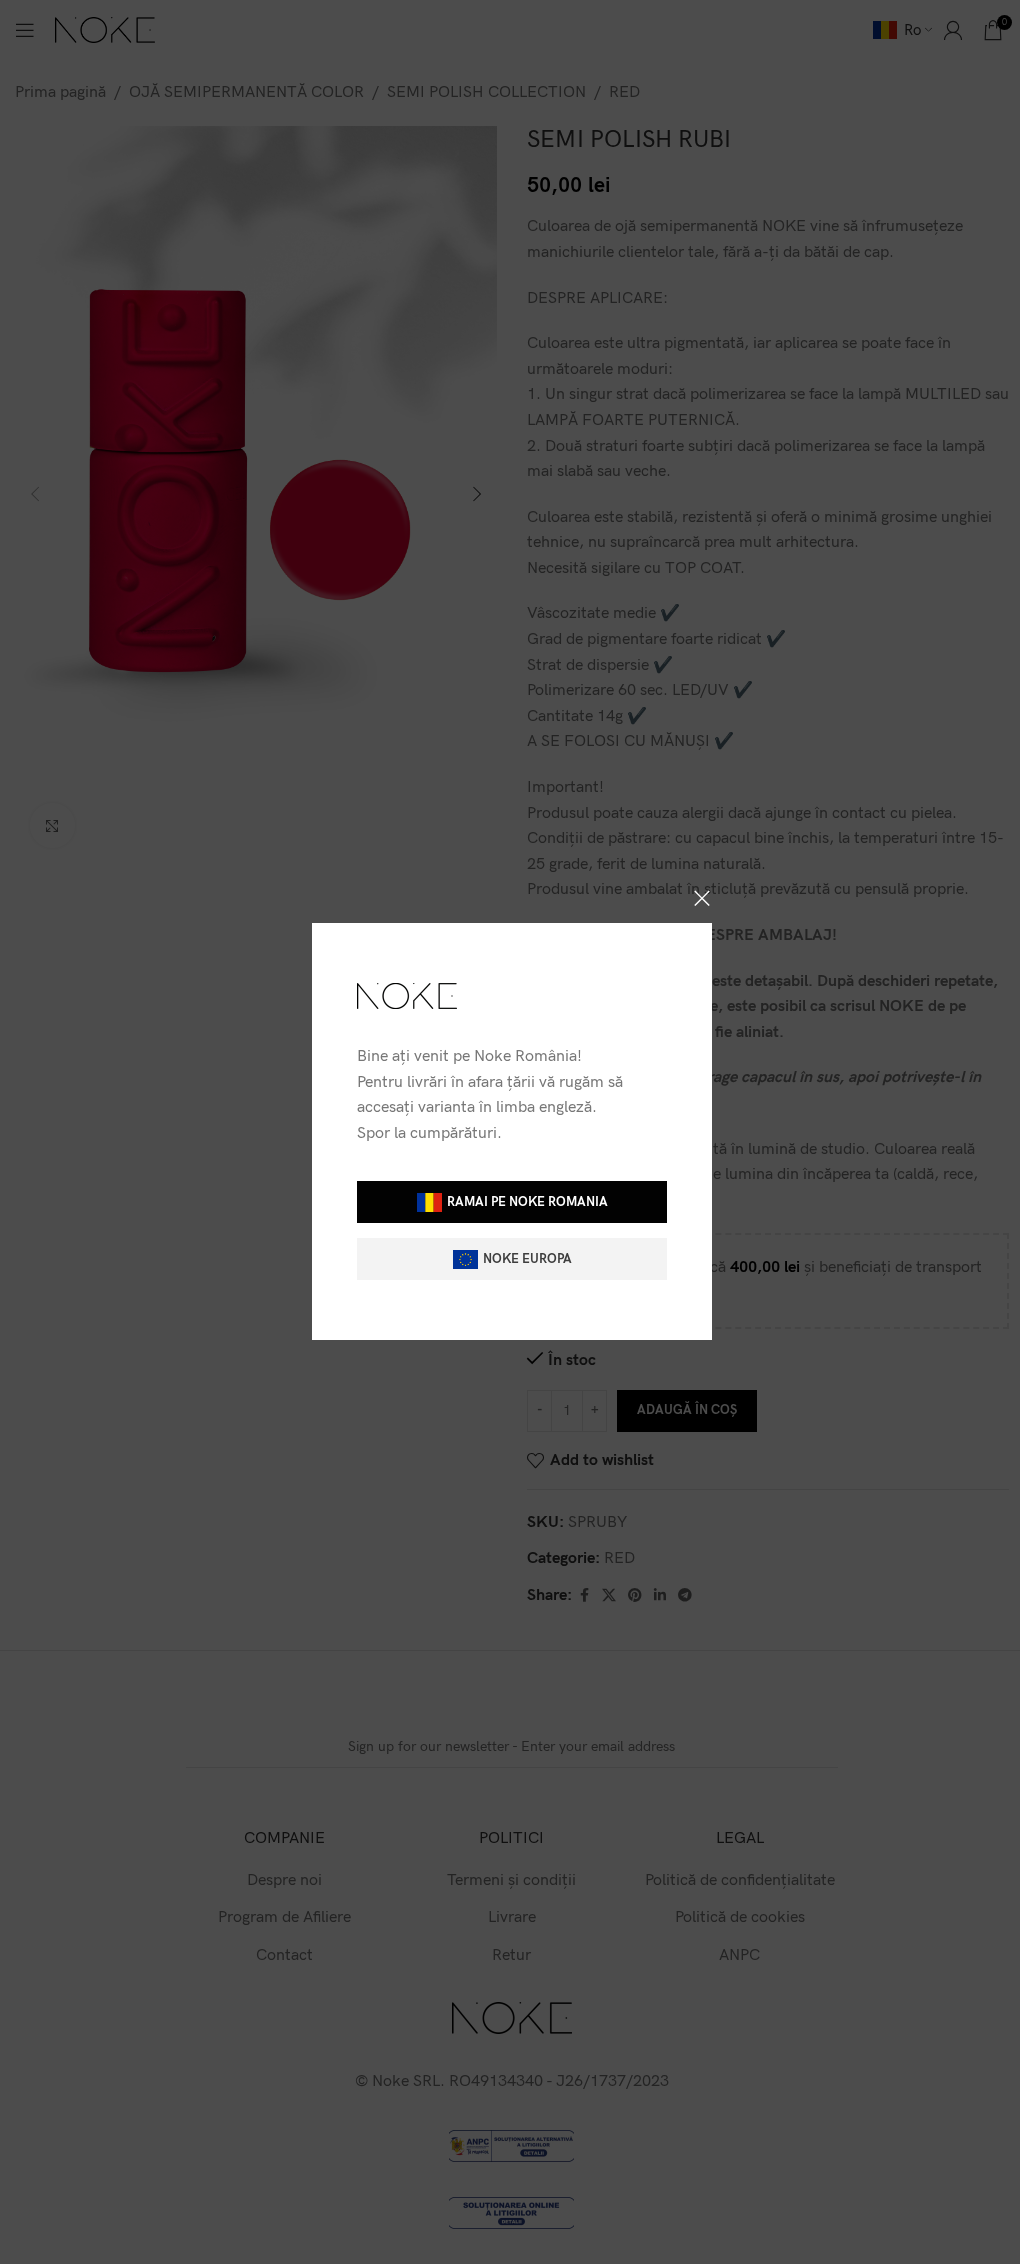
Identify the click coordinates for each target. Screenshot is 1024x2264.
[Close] (702, 898)
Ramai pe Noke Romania (527, 1202)
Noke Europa (527, 1259)
